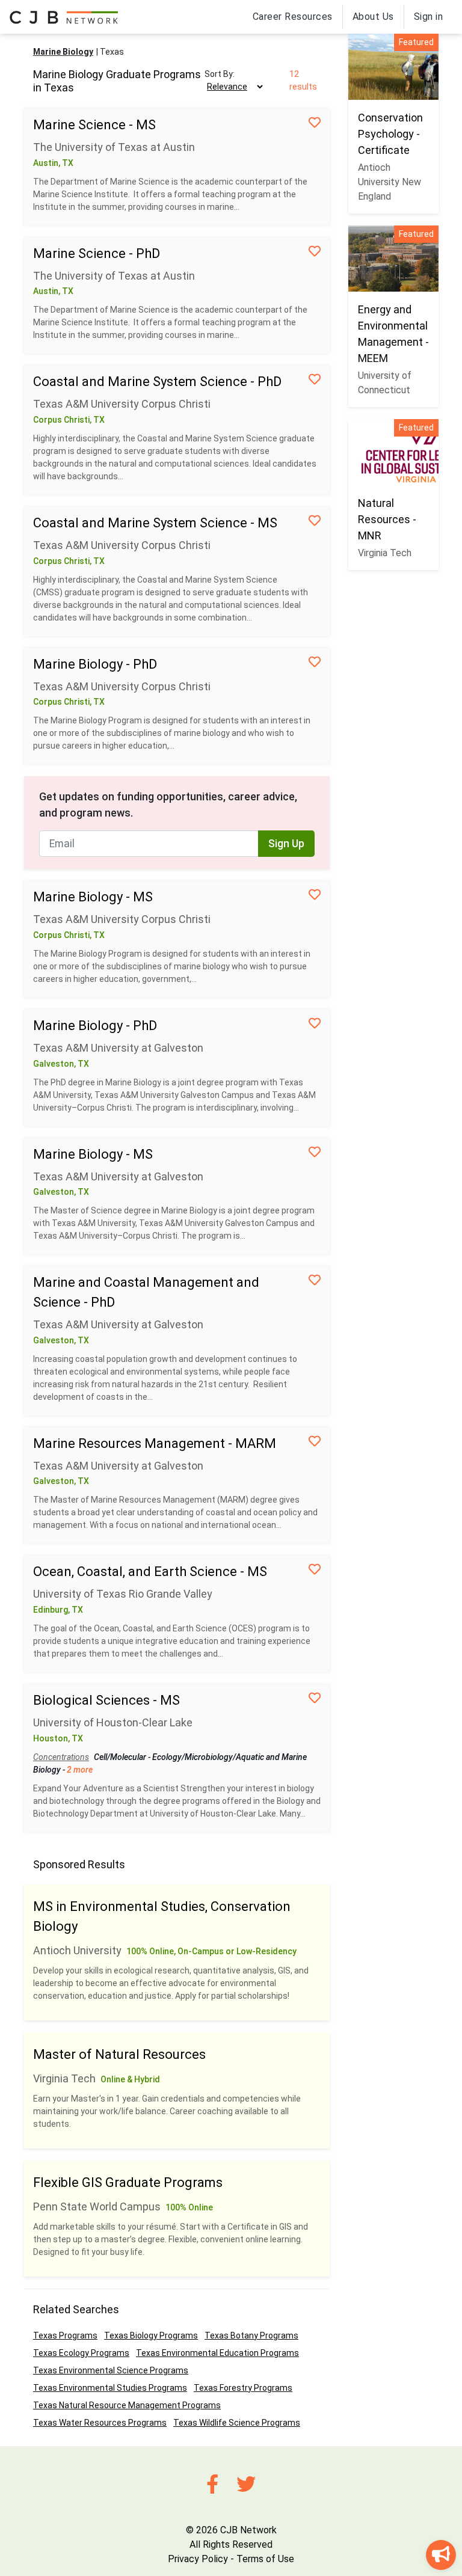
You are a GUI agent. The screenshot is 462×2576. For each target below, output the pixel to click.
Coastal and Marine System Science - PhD (157, 382)
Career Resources (293, 17)
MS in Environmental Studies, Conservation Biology (162, 1916)
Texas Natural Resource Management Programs (127, 2405)
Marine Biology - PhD (95, 664)
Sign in (429, 17)
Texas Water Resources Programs (100, 2423)
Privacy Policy (198, 2559)
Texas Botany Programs (251, 2335)
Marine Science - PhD (97, 253)
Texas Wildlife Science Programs (237, 2423)
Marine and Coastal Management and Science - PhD (146, 1292)
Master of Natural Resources (119, 2054)
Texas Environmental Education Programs (217, 2353)
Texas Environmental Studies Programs (110, 2388)
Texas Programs (65, 2335)
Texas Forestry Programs (243, 2388)
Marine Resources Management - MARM (155, 1443)
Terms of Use (265, 2559)
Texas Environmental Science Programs (111, 2370)
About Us (373, 17)
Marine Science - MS (94, 125)
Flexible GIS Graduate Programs (128, 2182)
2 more (80, 1770)
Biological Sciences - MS (106, 1700)
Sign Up (286, 844)
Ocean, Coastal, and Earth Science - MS (150, 1572)
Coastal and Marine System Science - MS (155, 523)
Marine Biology (63, 52)
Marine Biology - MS (93, 897)
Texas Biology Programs (151, 2335)
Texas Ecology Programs (81, 2353)
